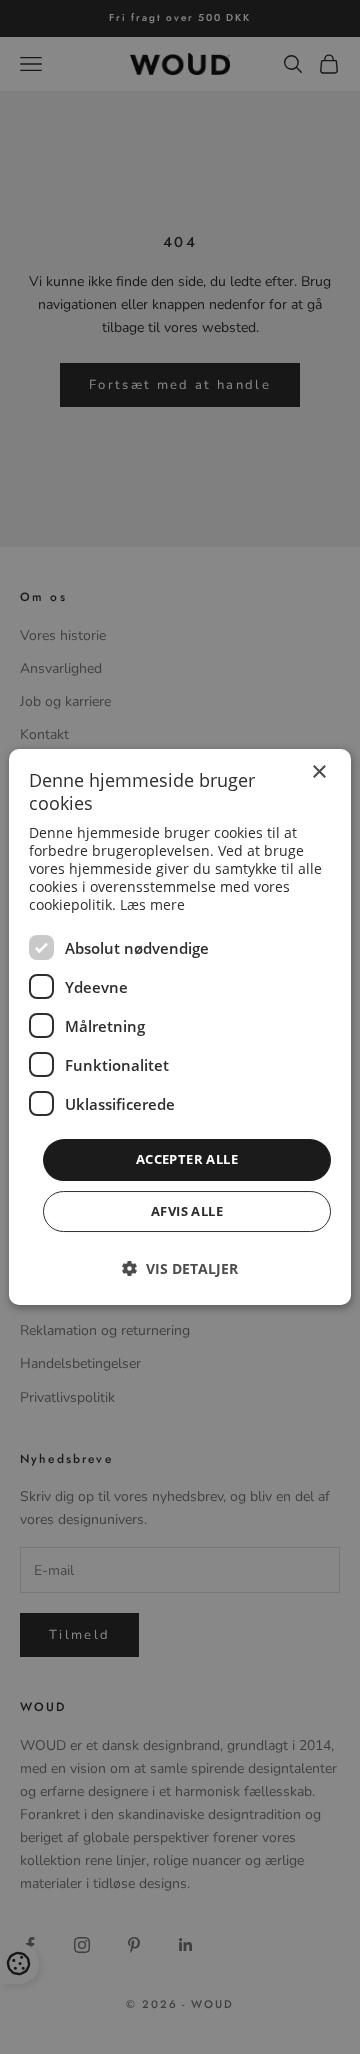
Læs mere (152, 904)
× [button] (318, 772)
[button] (180, 1268)
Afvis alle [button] (187, 1211)
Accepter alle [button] (187, 1159)
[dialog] (180, 1027)
